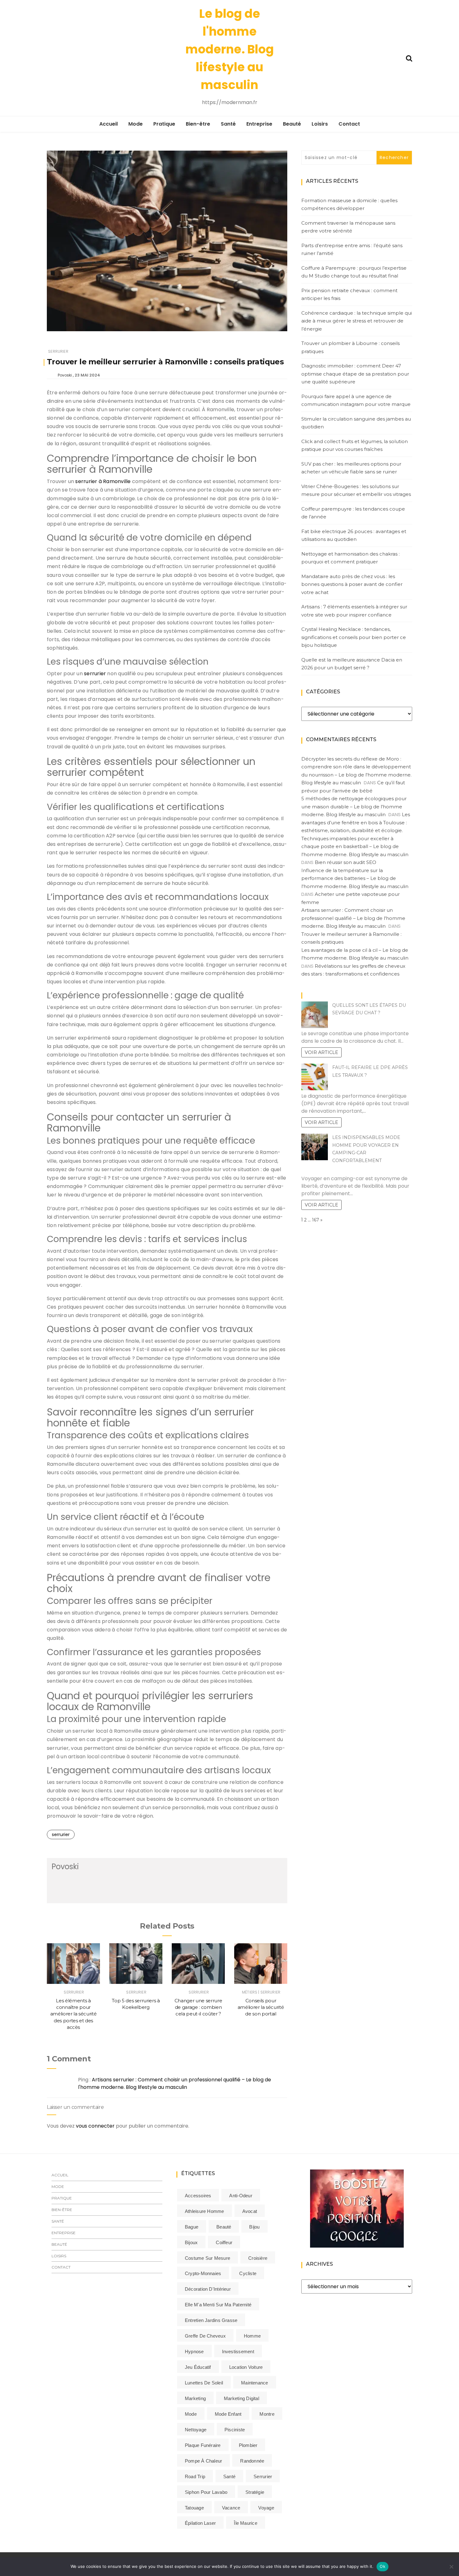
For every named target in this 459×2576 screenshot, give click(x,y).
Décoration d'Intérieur (208, 2289)
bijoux (191, 2242)
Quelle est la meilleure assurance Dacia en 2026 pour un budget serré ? (352, 664)
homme (252, 2336)
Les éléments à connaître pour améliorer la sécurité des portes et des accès (74, 2014)
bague (192, 2227)
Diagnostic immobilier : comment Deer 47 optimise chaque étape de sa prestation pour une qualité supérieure (355, 374)
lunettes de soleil (204, 2383)
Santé (228, 124)
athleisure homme (205, 2211)
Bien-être (198, 124)
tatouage (194, 2508)
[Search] (409, 58)
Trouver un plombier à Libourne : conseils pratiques (350, 347)
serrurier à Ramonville (103, 481)
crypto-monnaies (203, 2273)
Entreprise (259, 124)
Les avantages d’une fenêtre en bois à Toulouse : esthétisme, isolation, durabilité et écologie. (356, 822)
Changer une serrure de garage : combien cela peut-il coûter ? (198, 2007)
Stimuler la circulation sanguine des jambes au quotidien (356, 423)
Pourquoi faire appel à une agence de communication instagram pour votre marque (356, 400)
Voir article (321, 1052)
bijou (254, 2227)
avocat (250, 2211)
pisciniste (235, 2430)
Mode (136, 124)
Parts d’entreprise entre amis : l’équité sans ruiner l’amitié (352, 250)
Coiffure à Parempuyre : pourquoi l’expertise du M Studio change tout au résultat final (354, 272)
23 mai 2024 (87, 375)
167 (316, 1220)
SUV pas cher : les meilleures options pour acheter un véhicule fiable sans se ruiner (351, 468)
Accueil (109, 124)
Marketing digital (242, 2398)
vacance (231, 2508)
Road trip (195, 2476)
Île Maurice (245, 2523)
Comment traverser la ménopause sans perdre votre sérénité (348, 227)
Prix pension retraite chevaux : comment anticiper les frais (349, 295)
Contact (349, 124)
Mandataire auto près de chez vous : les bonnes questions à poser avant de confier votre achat (352, 584)
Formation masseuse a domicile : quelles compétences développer (349, 205)
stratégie (255, 2492)
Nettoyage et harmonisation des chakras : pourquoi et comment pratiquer (350, 558)
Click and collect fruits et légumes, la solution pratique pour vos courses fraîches (355, 445)
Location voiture (246, 2367)
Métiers (250, 1992)
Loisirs (320, 124)
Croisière (258, 2258)
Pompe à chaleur (203, 2461)
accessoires (198, 2196)
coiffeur (224, 2242)
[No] (451, 2567)
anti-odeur (241, 2196)
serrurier (95, 674)
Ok (383, 2566)
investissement (238, 2351)
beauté (224, 2227)
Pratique (164, 124)
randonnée (252, 2461)
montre (267, 2414)
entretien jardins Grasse (211, 2320)
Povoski (65, 375)
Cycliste (248, 2273)
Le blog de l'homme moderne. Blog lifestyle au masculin (230, 49)
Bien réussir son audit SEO (345, 862)
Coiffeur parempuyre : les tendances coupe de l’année (353, 513)
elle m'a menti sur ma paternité (218, 2305)
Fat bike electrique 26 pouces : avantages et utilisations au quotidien (354, 535)
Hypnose (194, 2351)
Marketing (195, 2398)
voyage (266, 2508)
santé (229, 2476)
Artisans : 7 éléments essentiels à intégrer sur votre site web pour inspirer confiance (354, 611)
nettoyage (196, 2430)
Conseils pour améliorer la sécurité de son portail (261, 2007)
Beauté (292, 124)
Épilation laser (200, 2523)
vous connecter (95, 2126)
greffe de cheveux (205, 2336)
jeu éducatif (198, 2367)
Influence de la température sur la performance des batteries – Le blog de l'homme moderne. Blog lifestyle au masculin (355, 878)
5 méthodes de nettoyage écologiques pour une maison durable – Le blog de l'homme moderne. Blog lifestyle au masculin (354, 806)
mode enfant (228, 2414)
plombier (248, 2445)
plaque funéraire (203, 2445)
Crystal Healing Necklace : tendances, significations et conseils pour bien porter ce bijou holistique (354, 637)
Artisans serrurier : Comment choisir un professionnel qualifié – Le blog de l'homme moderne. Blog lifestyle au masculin (175, 2083)
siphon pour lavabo (206, 2492)
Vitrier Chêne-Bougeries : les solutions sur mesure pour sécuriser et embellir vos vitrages (356, 490)
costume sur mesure (207, 2258)
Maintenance (254, 2383)
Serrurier (58, 351)
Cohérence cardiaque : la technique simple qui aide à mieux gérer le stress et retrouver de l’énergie (357, 321)
